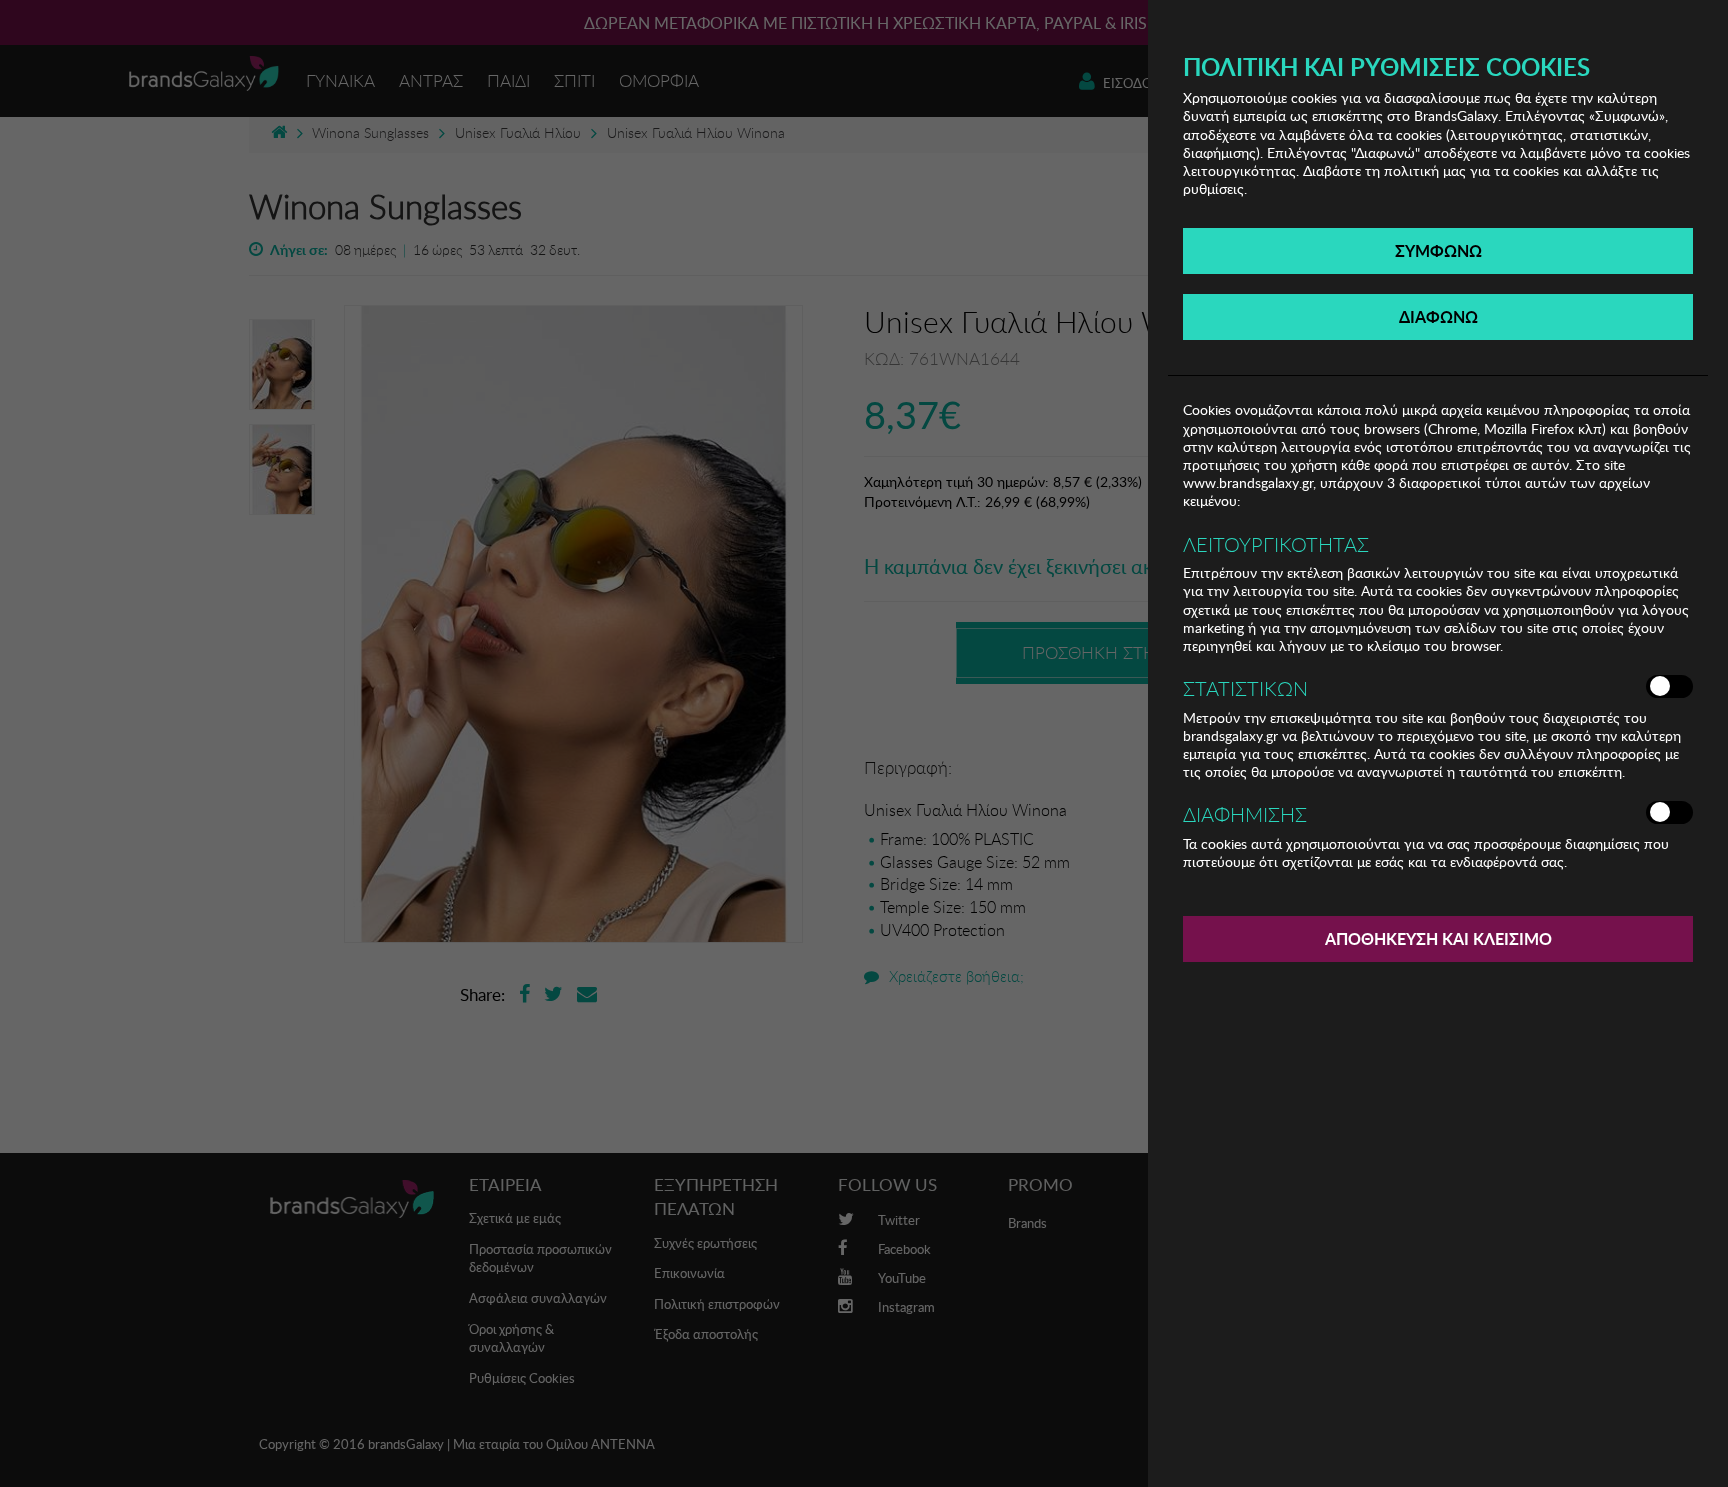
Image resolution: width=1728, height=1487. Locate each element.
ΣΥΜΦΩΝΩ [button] (1438, 250)
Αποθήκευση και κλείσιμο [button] (1438, 938)
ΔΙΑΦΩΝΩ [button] (1438, 316)
